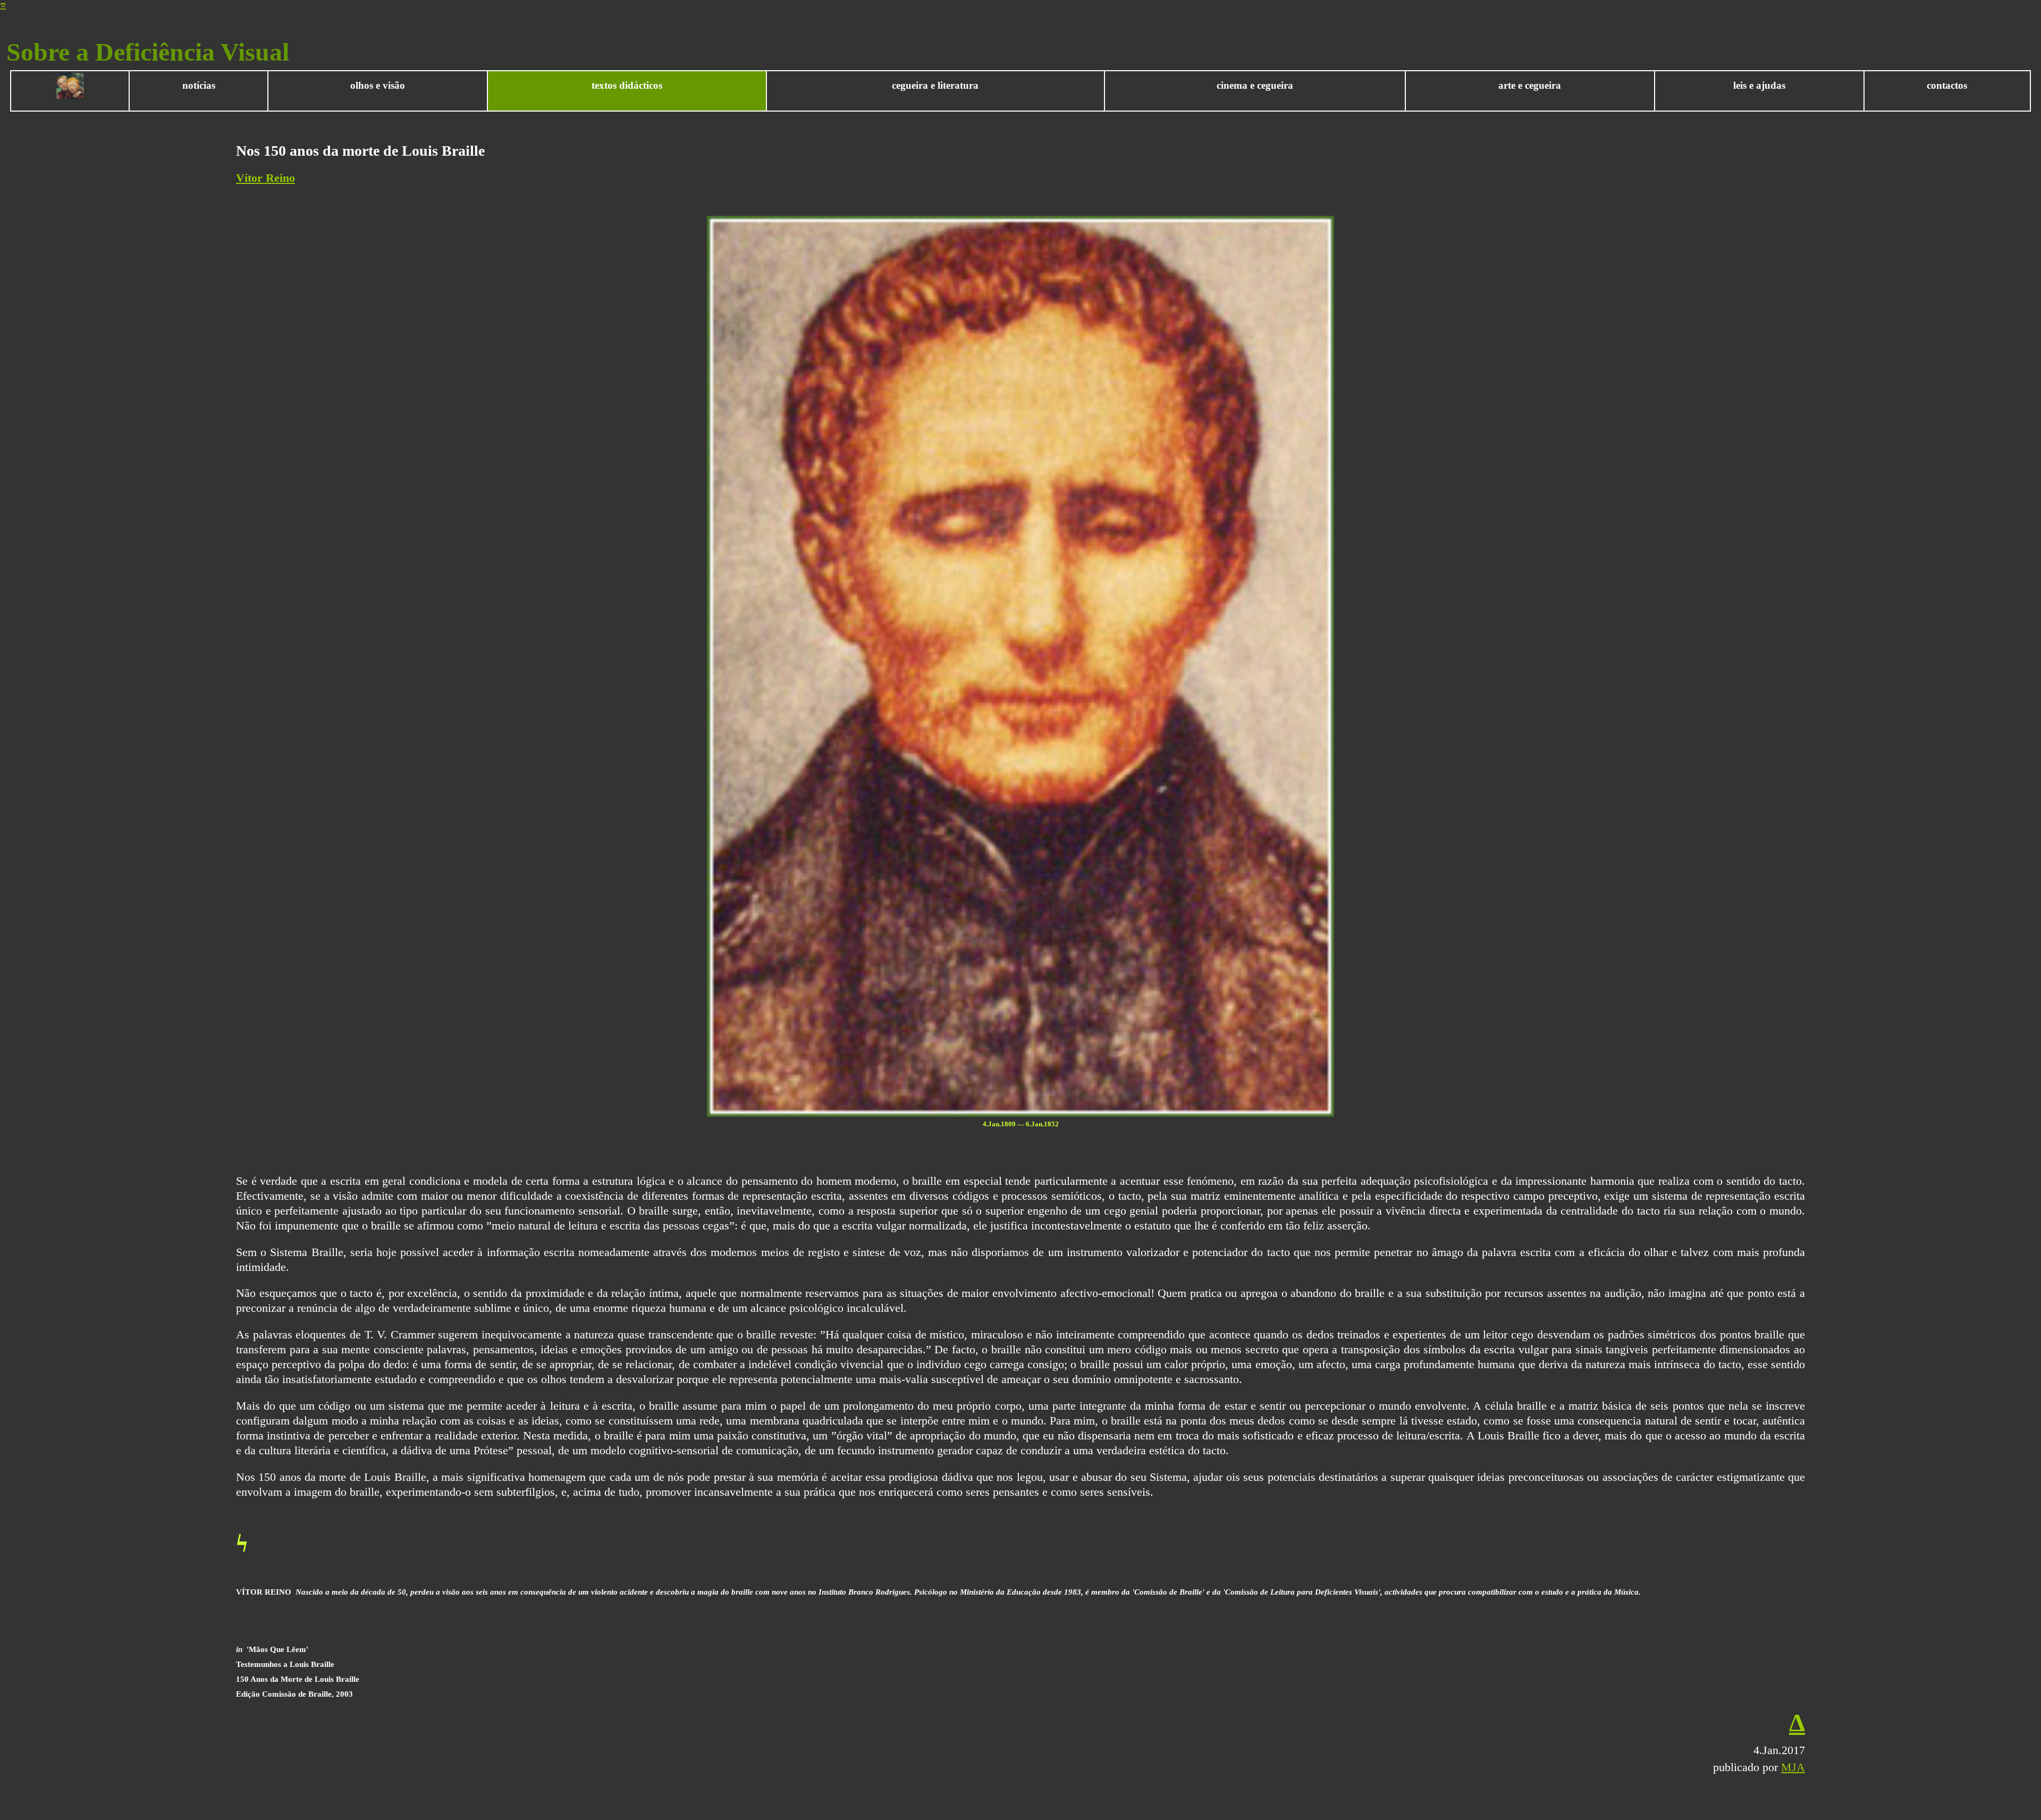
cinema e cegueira (1255, 85)
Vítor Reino (265, 178)
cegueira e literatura (935, 85)
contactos (1947, 85)
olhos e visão (378, 85)
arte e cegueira (1530, 85)
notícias (199, 85)
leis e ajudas (1759, 85)
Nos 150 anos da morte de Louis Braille (360, 151)
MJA (1793, 1767)
